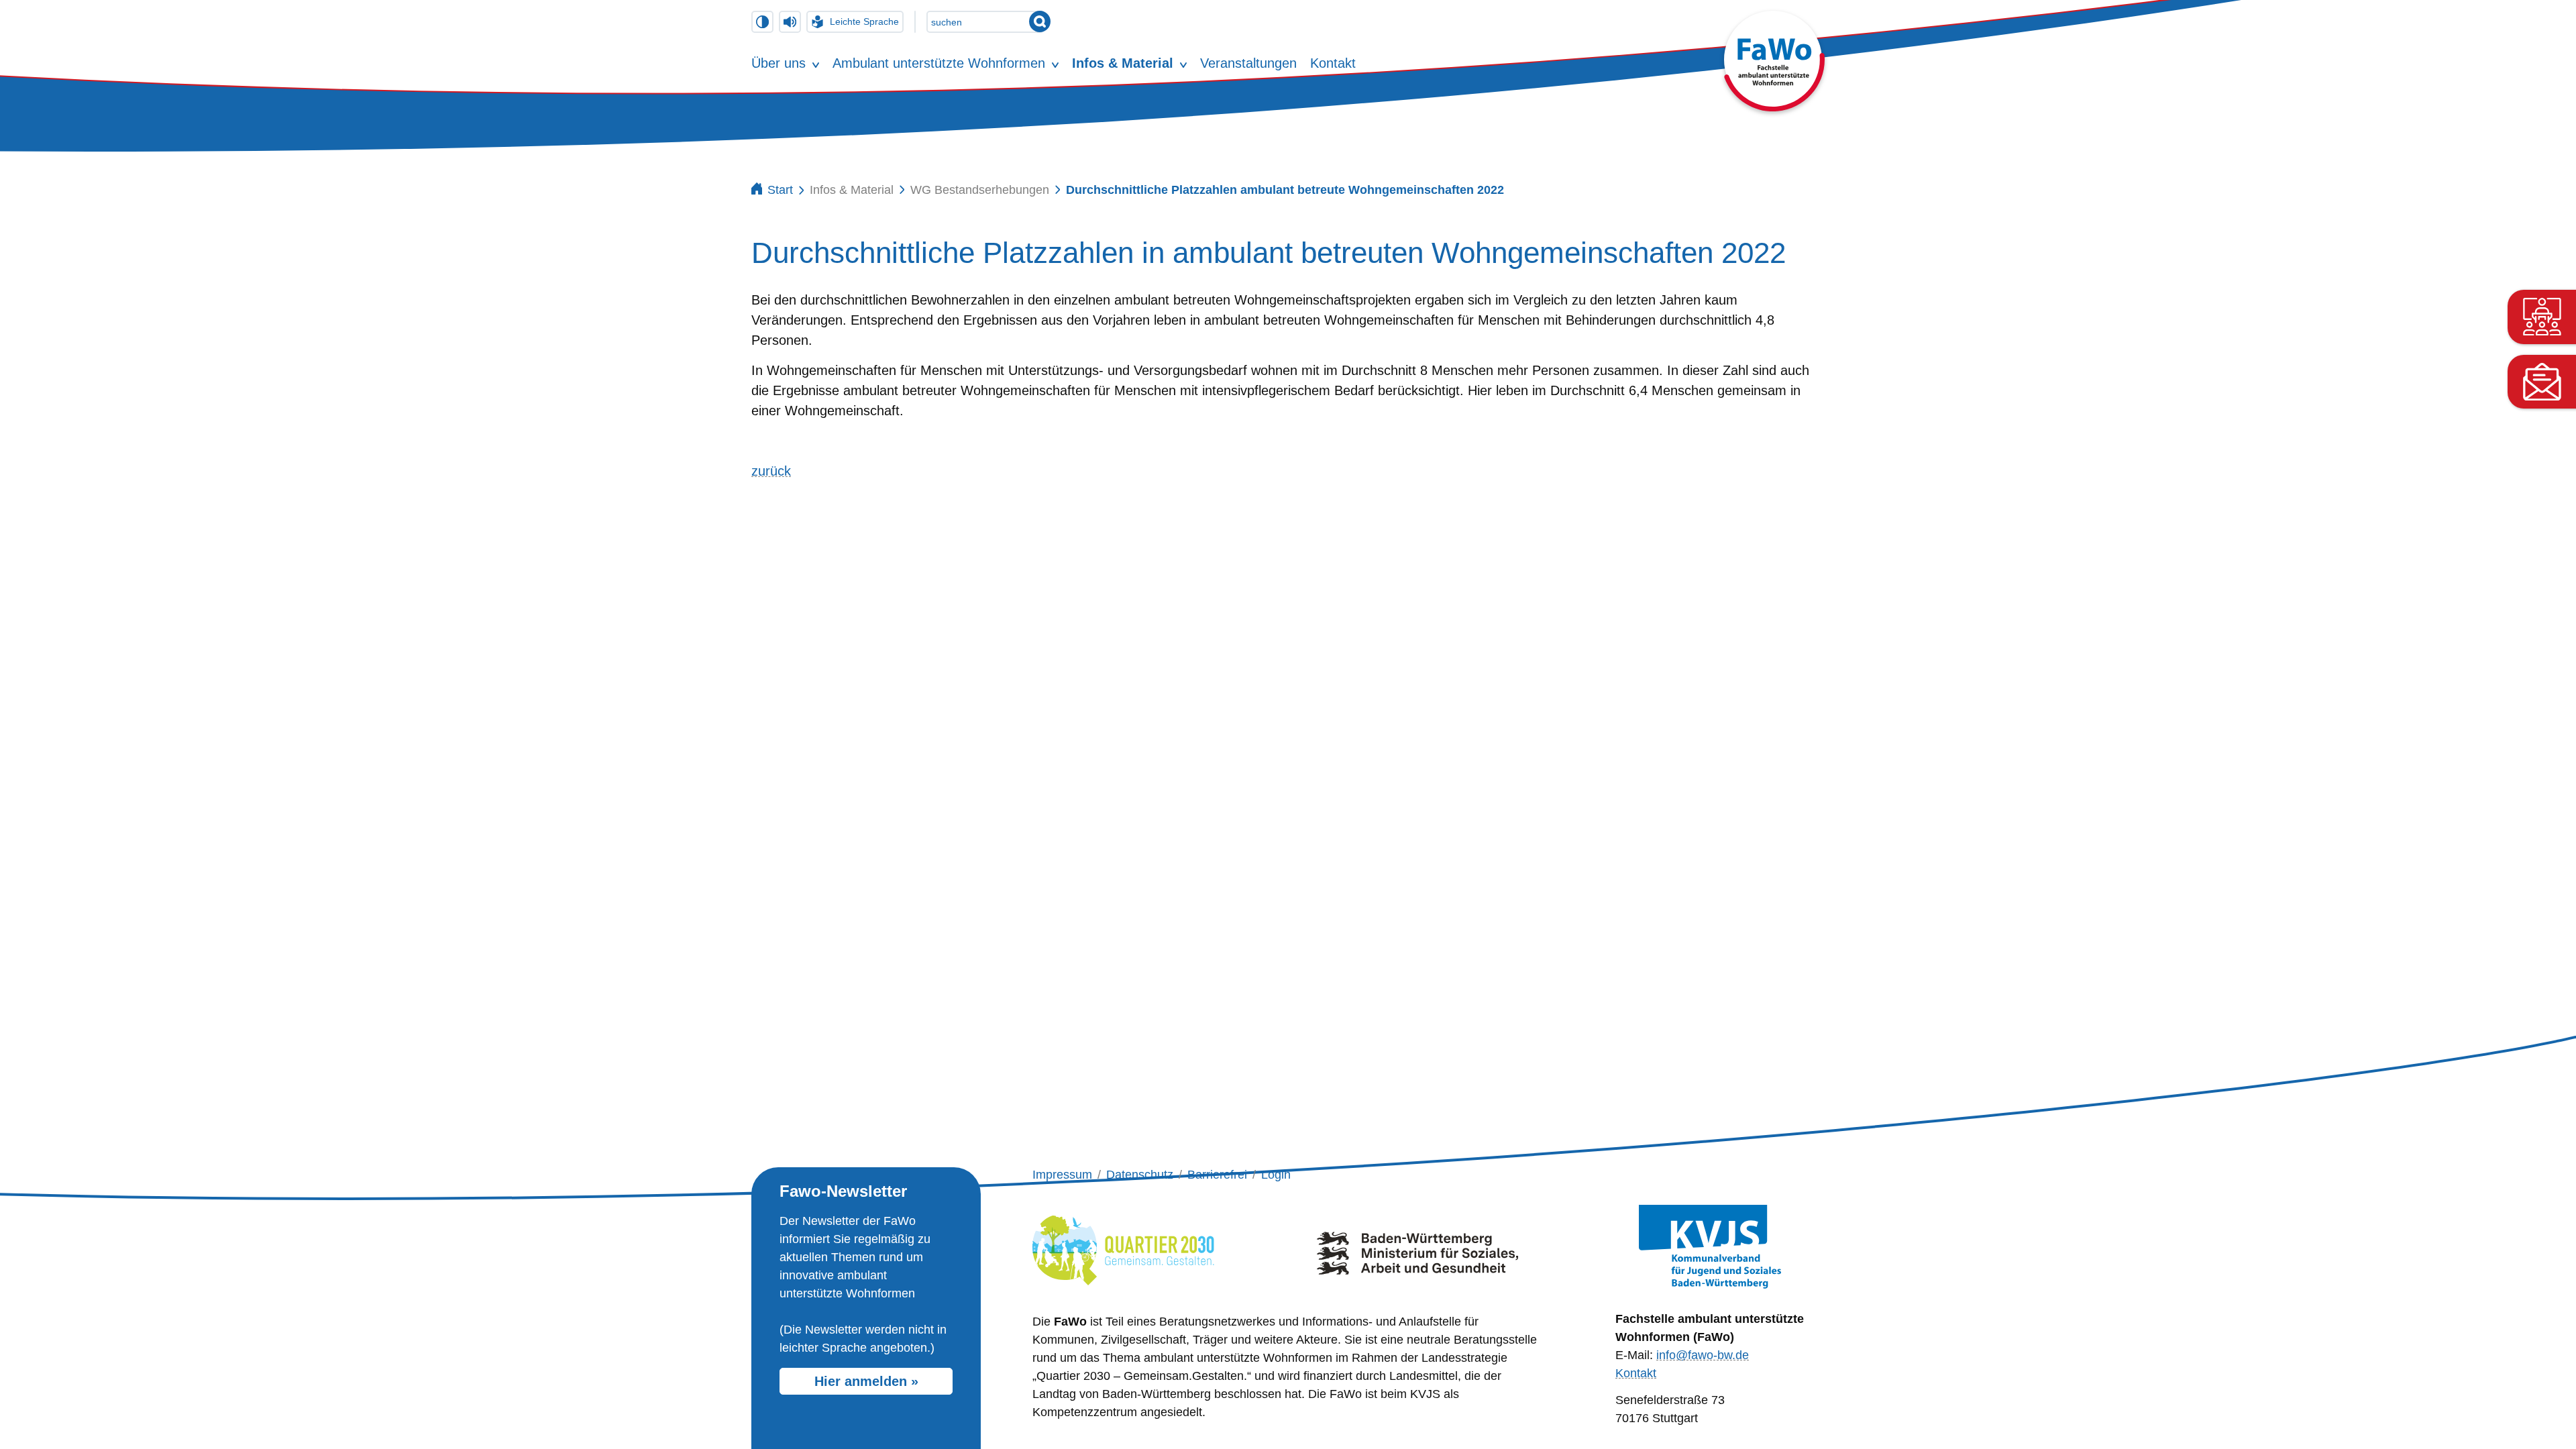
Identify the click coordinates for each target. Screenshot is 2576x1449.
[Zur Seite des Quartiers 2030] (1123, 1248)
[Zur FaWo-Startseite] (1774, 107)
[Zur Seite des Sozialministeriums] (1417, 1248)
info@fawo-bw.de (1703, 1355)
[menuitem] (779, 63)
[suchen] (1040, 21)
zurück (771, 471)
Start (780, 190)
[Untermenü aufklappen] (816, 63)
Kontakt (1636, 1373)
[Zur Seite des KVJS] (1710, 1247)
